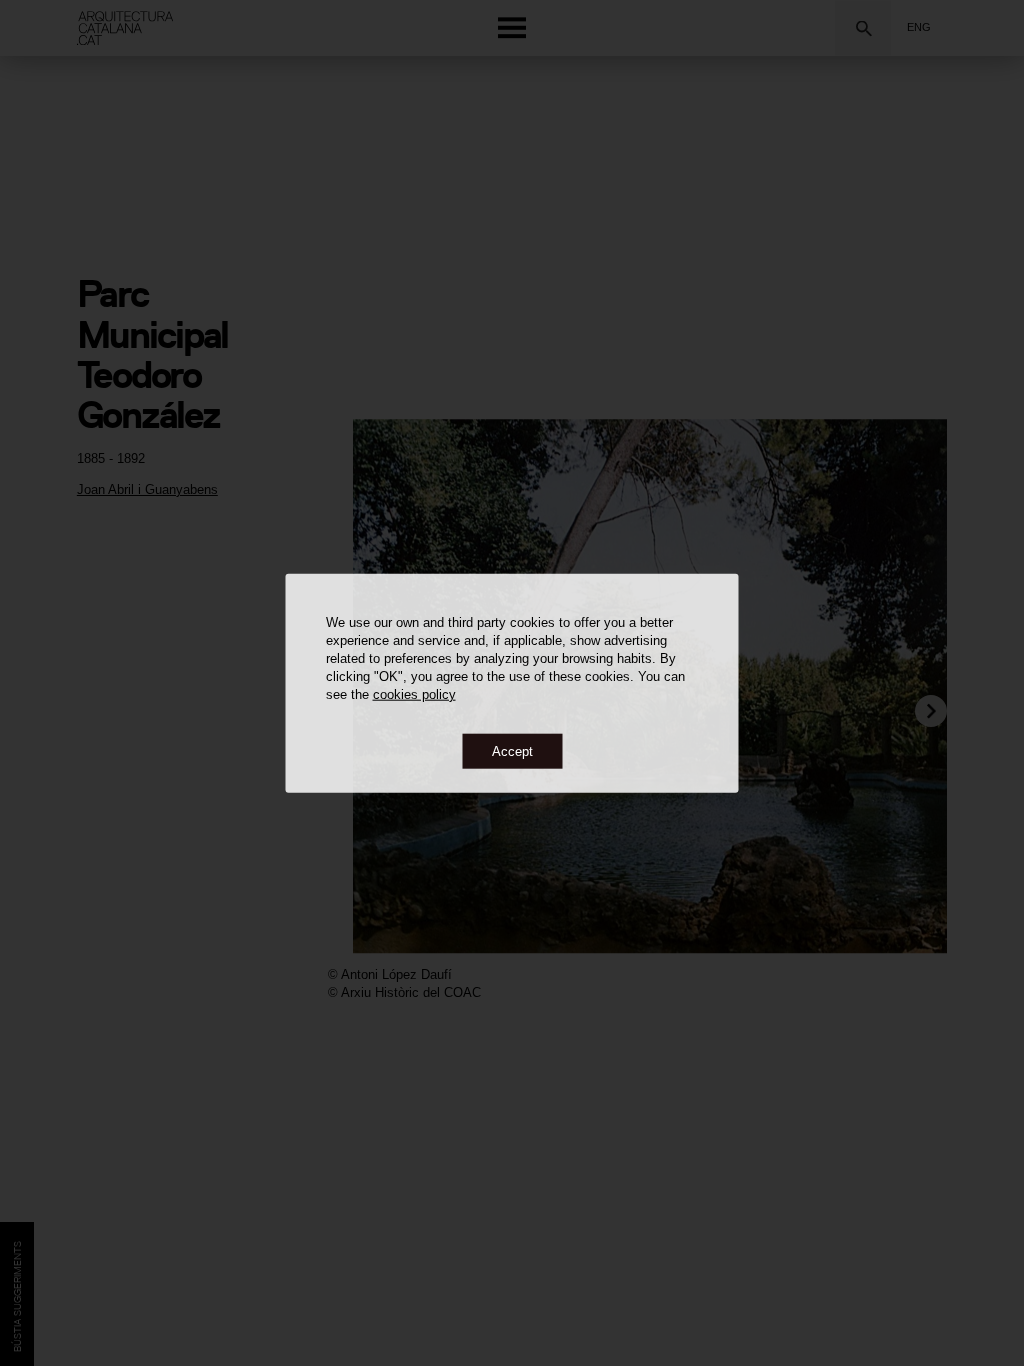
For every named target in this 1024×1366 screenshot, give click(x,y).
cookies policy (414, 693)
